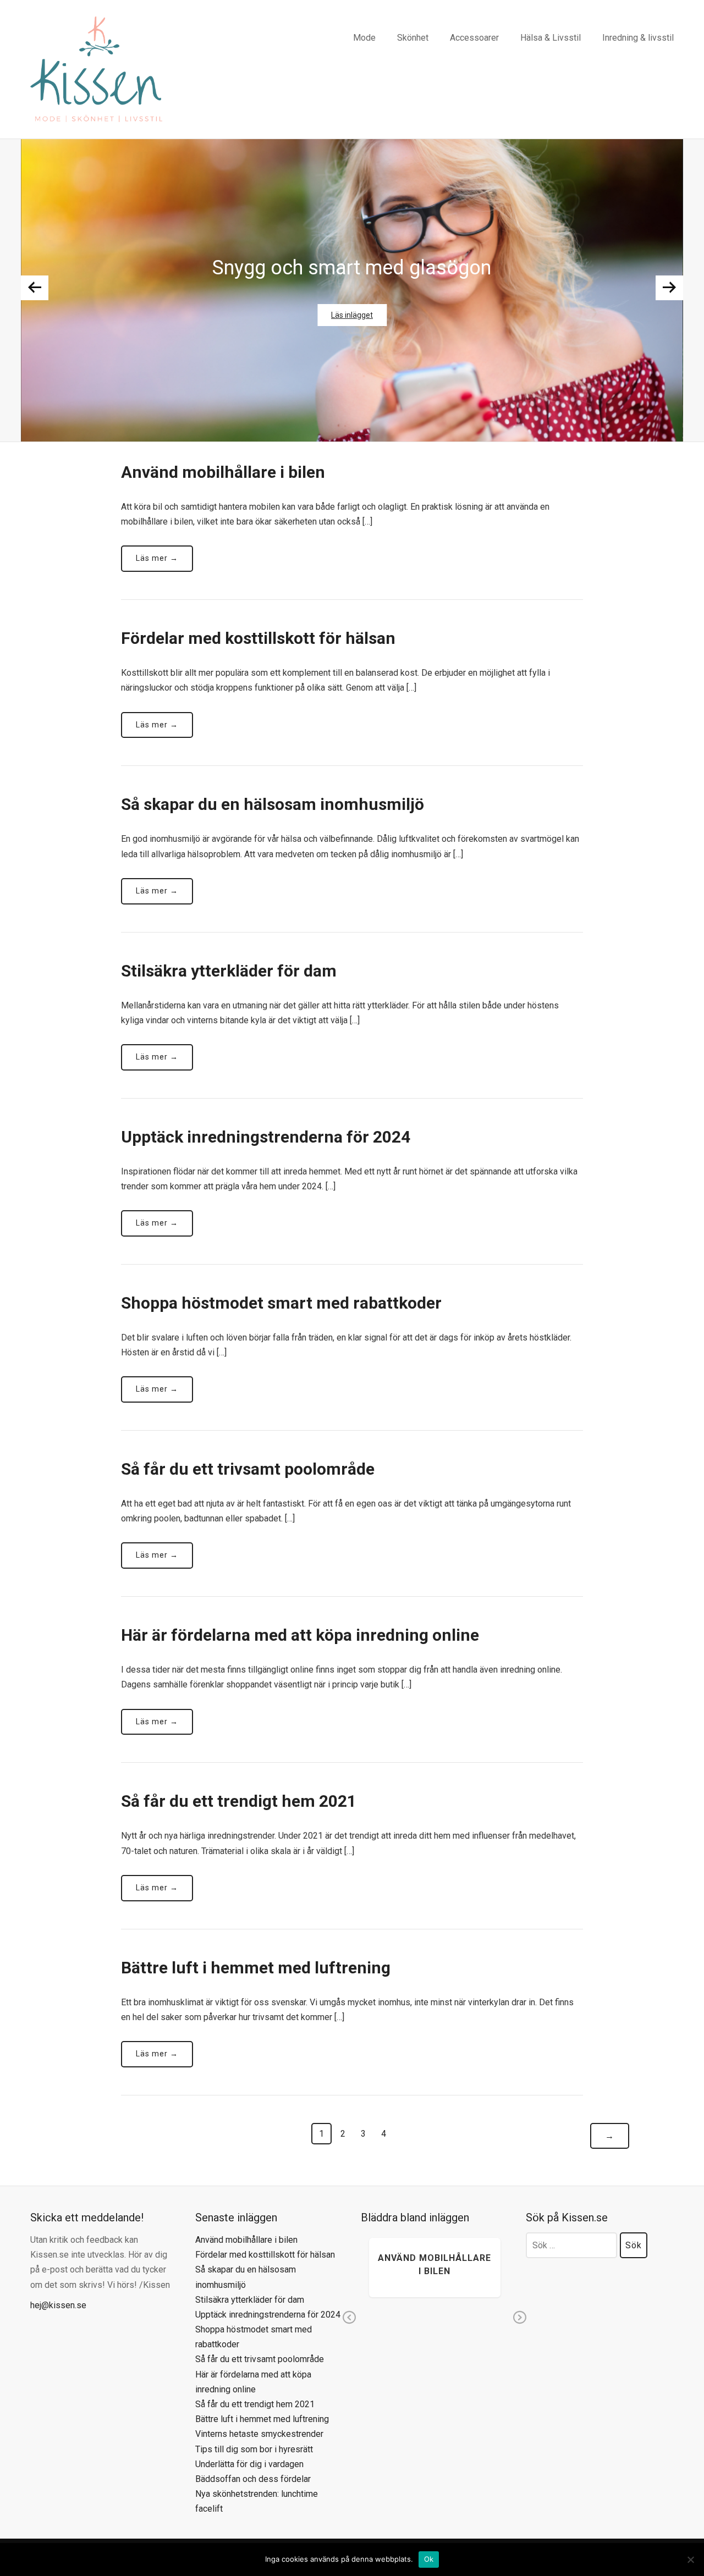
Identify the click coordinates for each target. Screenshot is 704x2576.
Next (669, 288)
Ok (429, 2559)
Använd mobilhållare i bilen (223, 472)
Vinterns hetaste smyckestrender (259, 2434)
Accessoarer (474, 38)
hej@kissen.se (58, 2305)
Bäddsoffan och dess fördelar (253, 2479)
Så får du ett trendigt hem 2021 (239, 1801)
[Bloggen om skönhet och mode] (96, 68)
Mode (364, 38)
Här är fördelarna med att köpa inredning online (300, 1635)
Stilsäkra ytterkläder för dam (229, 971)
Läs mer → (157, 558)
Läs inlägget (352, 315)
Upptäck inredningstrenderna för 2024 (266, 1137)
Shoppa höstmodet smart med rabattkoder (281, 1303)
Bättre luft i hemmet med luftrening (256, 1968)
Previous (35, 288)
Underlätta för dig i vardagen (249, 2464)
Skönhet (413, 38)
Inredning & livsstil (638, 38)
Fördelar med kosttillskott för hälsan (258, 638)
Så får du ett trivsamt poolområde (248, 1469)
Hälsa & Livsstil (551, 38)
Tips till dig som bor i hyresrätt (254, 2449)
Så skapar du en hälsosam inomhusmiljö (273, 804)
